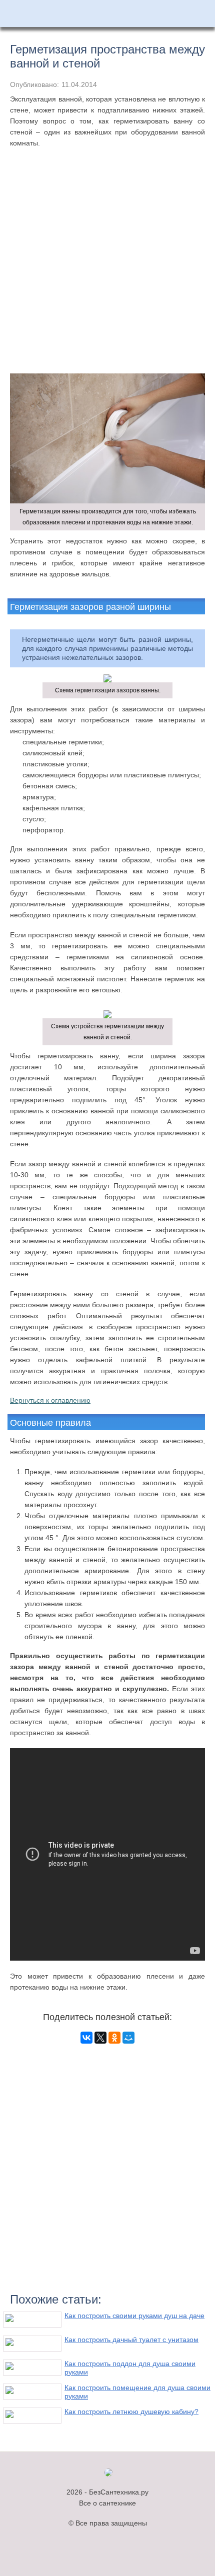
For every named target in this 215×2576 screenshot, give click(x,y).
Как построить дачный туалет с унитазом (131, 2340)
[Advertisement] (107, 271)
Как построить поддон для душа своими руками (130, 2368)
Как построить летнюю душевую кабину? (131, 2412)
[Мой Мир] (128, 2038)
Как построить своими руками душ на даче (134, 2316)
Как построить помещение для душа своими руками (137, 2392)
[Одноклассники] (114, 2038)
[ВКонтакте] (86, 2038)
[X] (100, 2038)
